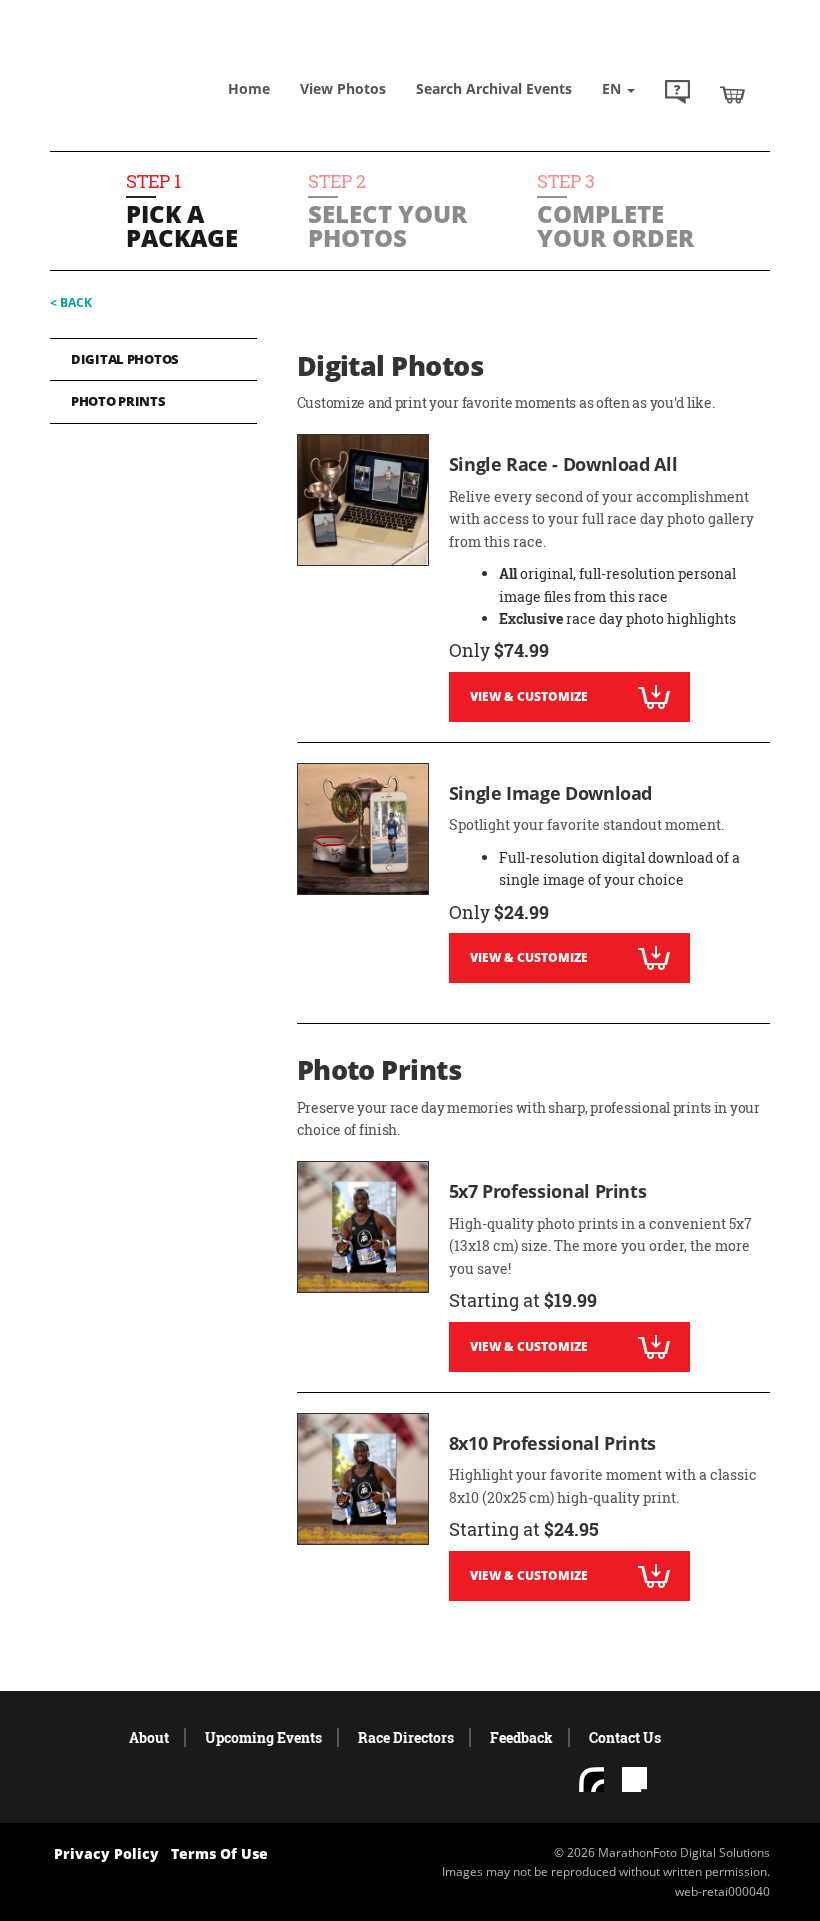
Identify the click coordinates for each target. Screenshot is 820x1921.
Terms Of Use (219, 1853)
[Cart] (732, 94)
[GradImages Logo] (150, 59)
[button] (677, 94)
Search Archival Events (494, 88)
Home (249, 88)
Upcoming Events (263, 1737)
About (149, 1737)
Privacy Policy (106, 1853)
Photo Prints (118, 401)
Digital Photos (125, 359)
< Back (71, 302)
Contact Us (625, 1737)
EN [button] (613, 88)
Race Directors (406, 1737)
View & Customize (529, 696)
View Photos (343, 88)
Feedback (521, 1737)
